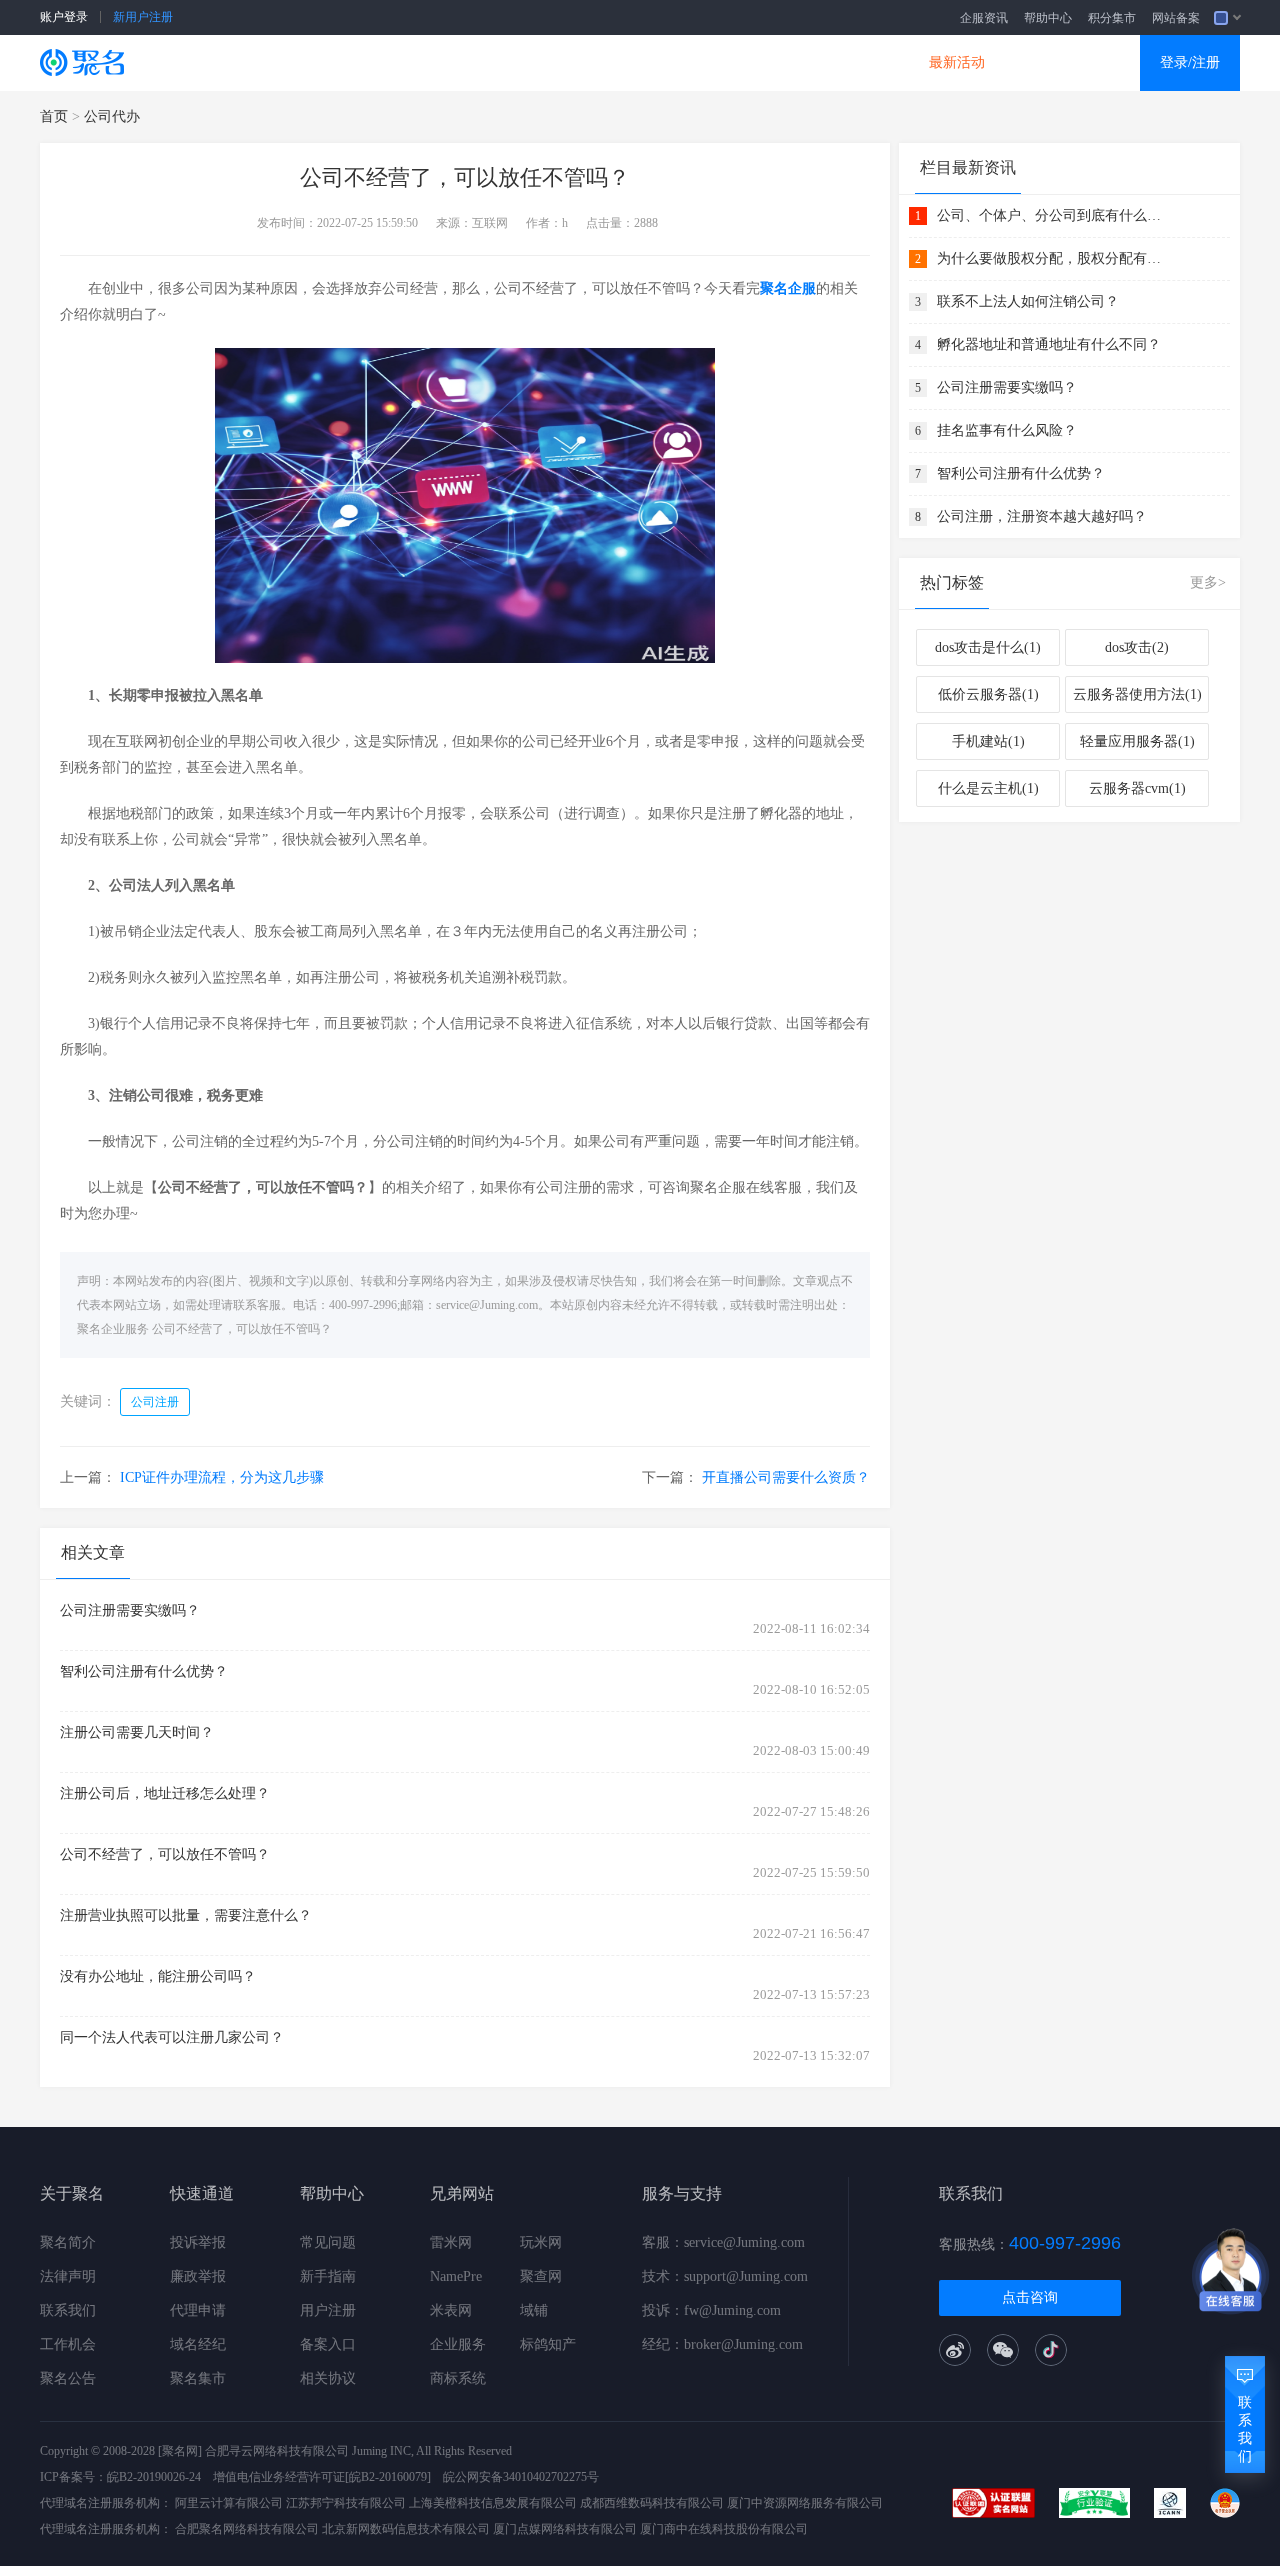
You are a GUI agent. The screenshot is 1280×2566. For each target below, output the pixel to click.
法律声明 (68, 2276)
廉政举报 (198, 2276)
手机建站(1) (988, 741)
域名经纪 (198, 2344)
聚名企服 (788, 288)
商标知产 (609, 62)
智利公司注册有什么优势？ (144, 1671)
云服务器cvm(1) (1137, 788)
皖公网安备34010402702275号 (521, 2477)
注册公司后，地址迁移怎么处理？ (165, 1793)
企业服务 (458, 2344)
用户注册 (328, 2310)
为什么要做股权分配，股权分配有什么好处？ (1052, 258)
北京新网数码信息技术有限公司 (406, 2529)
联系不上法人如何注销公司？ (1028, 301)
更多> (1208, 582)
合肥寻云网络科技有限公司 (277, 2451)
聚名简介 (68, 2242)
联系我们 (68, 2310)
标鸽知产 (548, 2344)
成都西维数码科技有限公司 (652, 2503)
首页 (54, 116)
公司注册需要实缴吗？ (130, 1610)
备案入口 (328, 2344)
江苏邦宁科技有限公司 (346, 2503)
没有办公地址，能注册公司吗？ (158, 1976)
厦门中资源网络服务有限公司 (805, 2503)
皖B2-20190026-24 (154, 2477)
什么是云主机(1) (988, 788)
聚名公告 (68, 2378)
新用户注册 (143, 17)
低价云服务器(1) (988, 694)
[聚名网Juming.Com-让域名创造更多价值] (82, 62)
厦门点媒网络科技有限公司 (565, 2529)
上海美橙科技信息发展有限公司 (493, 2503)
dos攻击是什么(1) (988, 647)
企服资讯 (984, 18)
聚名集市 (198, 2378)
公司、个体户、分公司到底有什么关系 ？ (1052, 215)
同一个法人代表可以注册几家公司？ (172, 2037)
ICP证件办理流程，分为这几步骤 (222, 1477)
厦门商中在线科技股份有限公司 (724, 2529)
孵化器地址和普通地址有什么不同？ (1049, 344)
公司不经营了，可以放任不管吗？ (242, 1329)
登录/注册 (1190, 62)
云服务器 (377, 62)
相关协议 (328, 2378)
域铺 (534, 2310)
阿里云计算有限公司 (229, 2503)
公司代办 (112, 116)
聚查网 (541, 2276)
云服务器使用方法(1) (1137, 694)
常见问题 (328, 2242)
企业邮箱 (725, 62)
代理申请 (198, 2310)
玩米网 (541, 2242)
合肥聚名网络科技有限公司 (247, 2529)
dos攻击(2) (1137, 647)
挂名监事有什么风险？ (1007, 430)
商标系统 (458, 2378)
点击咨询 (1030, 2297)
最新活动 (957, 62)
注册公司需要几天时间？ (137, 1732)
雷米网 (451, 2242)
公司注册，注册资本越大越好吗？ (1042, 516)
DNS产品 (841, 62)
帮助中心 (1048, 18)
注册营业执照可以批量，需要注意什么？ (186, 1915)
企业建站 (493, 62)
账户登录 (64, 17)
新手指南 (328, 2276)
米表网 (451, 2310)
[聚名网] (180, 2451)
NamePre (456, 2276)
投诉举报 (198, 2242)
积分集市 (1112, 18)
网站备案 (1176, 18)
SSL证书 (262, 62)
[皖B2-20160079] (388, 2477)
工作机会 (68, 2344)
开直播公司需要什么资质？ (786, 1477)
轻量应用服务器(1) (1137, 741)
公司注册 (155, 1402)
